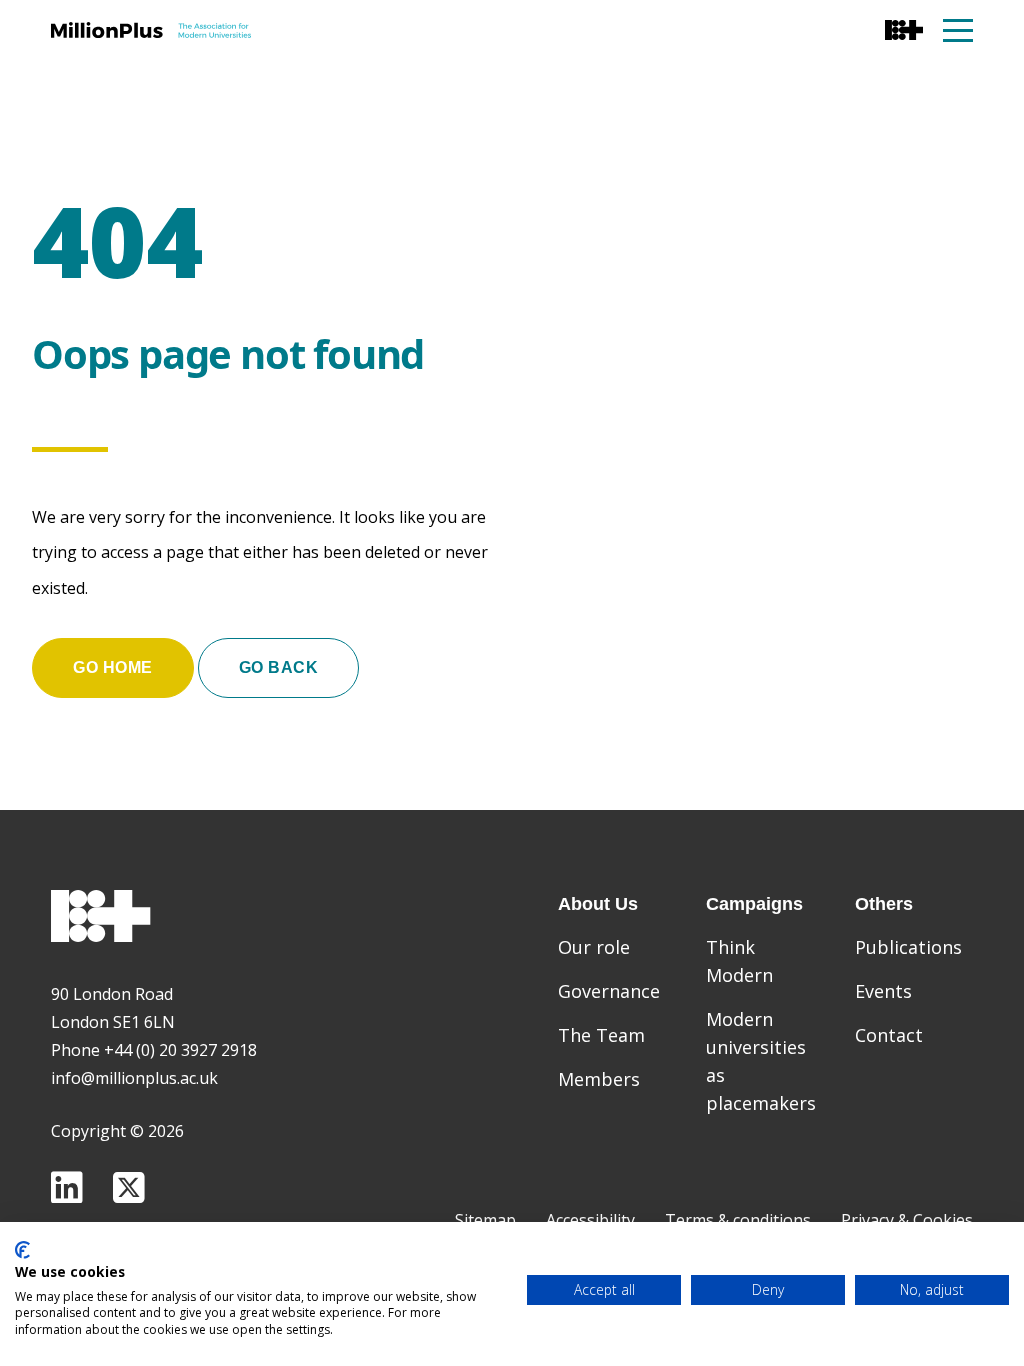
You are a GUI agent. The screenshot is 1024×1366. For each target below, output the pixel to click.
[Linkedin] (67, 1187)
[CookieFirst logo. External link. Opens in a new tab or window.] (22, 1250)
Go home (113, 667)
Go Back (279, 667)
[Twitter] (129, 1187)
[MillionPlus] (151, 30)
